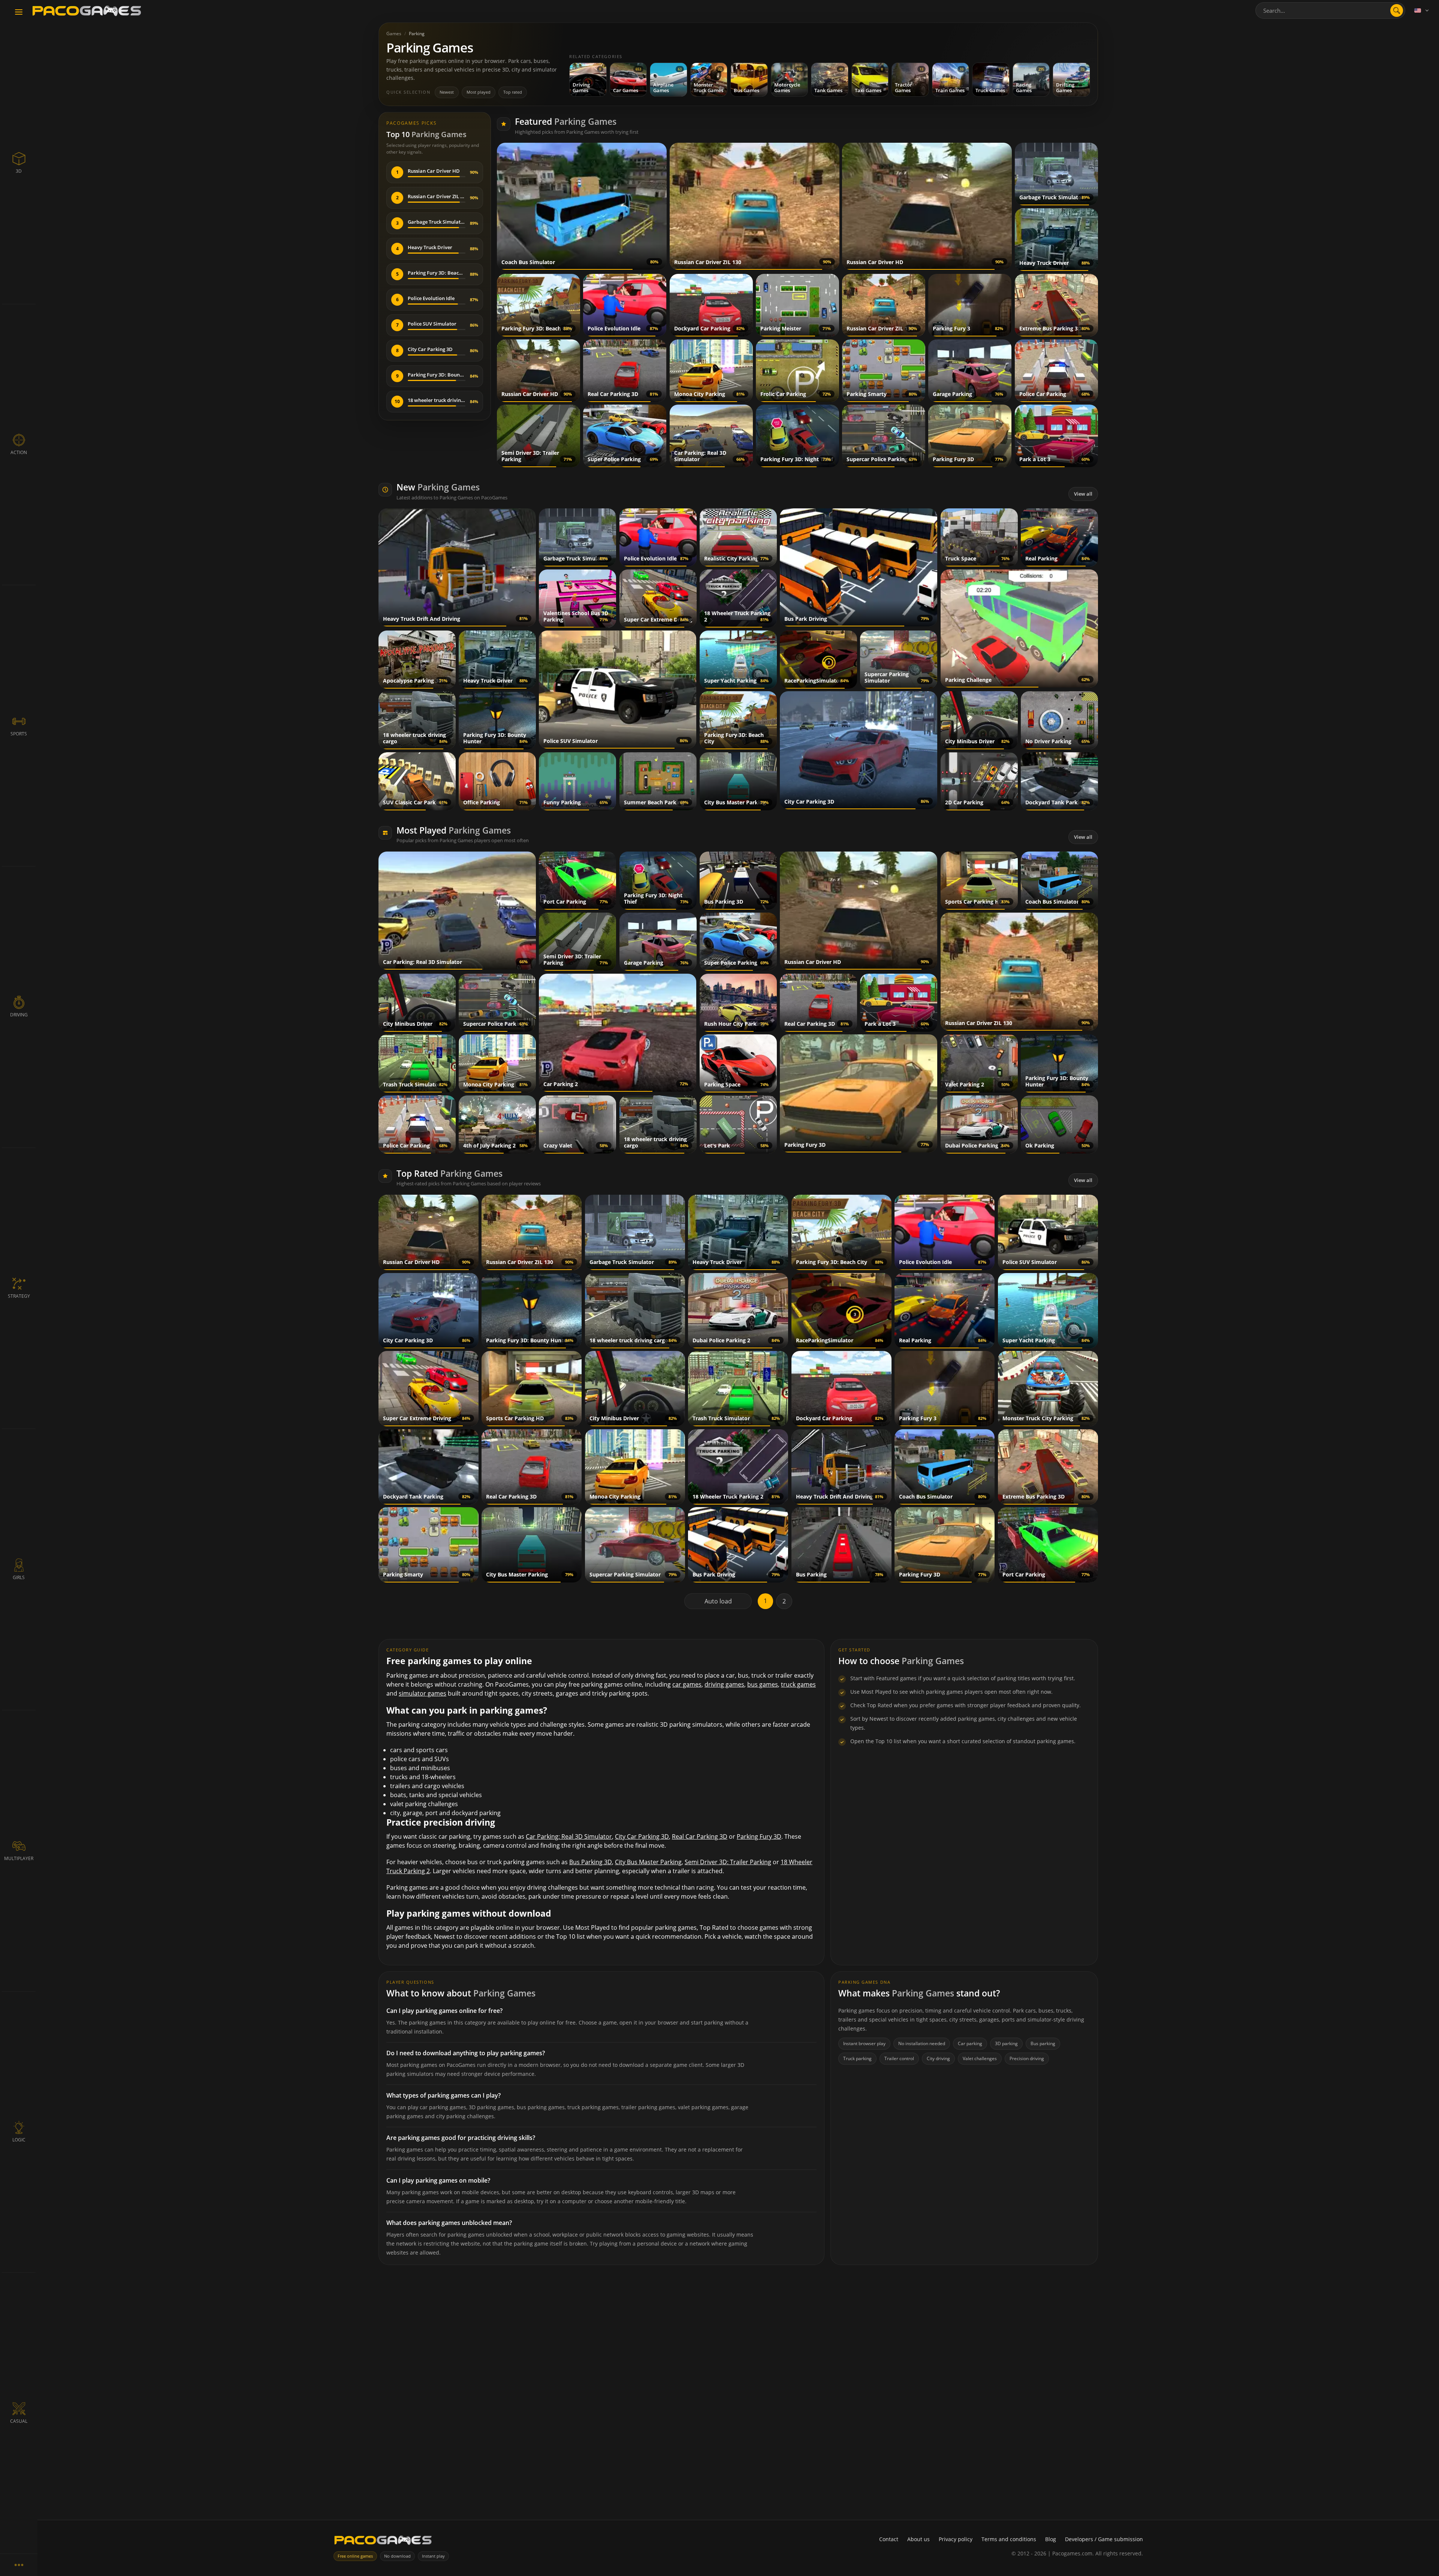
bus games (763, 1684)
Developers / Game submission (1104, 2539)
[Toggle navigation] (19, 12)
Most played (479, 92)
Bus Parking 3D (591, 1862)
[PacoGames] (383, 2542)
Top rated (513, 92)
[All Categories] (19, 2565)
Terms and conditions (1009, 2539)
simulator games (423, 1693)
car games (687, 1684)
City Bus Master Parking (648, 1862)
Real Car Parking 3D (700, 1836)
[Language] (1422, 10)
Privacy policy (956, 2539)
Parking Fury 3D (759, 1836)
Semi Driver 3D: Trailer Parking (728, 1862)
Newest (447, 92)
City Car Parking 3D (642, 1836)
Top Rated (450, 1173)
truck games (798, 1684)
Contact (889, 2539)
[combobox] (1330, 10)
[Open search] (1397, 10)
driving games (724, 1684)
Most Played (454, 830)
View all (1083, 494)
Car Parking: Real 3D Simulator (569, 1836)
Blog (1051, 2539)
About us (918, 2539)
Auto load (718, 1601)
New (438, 487)
